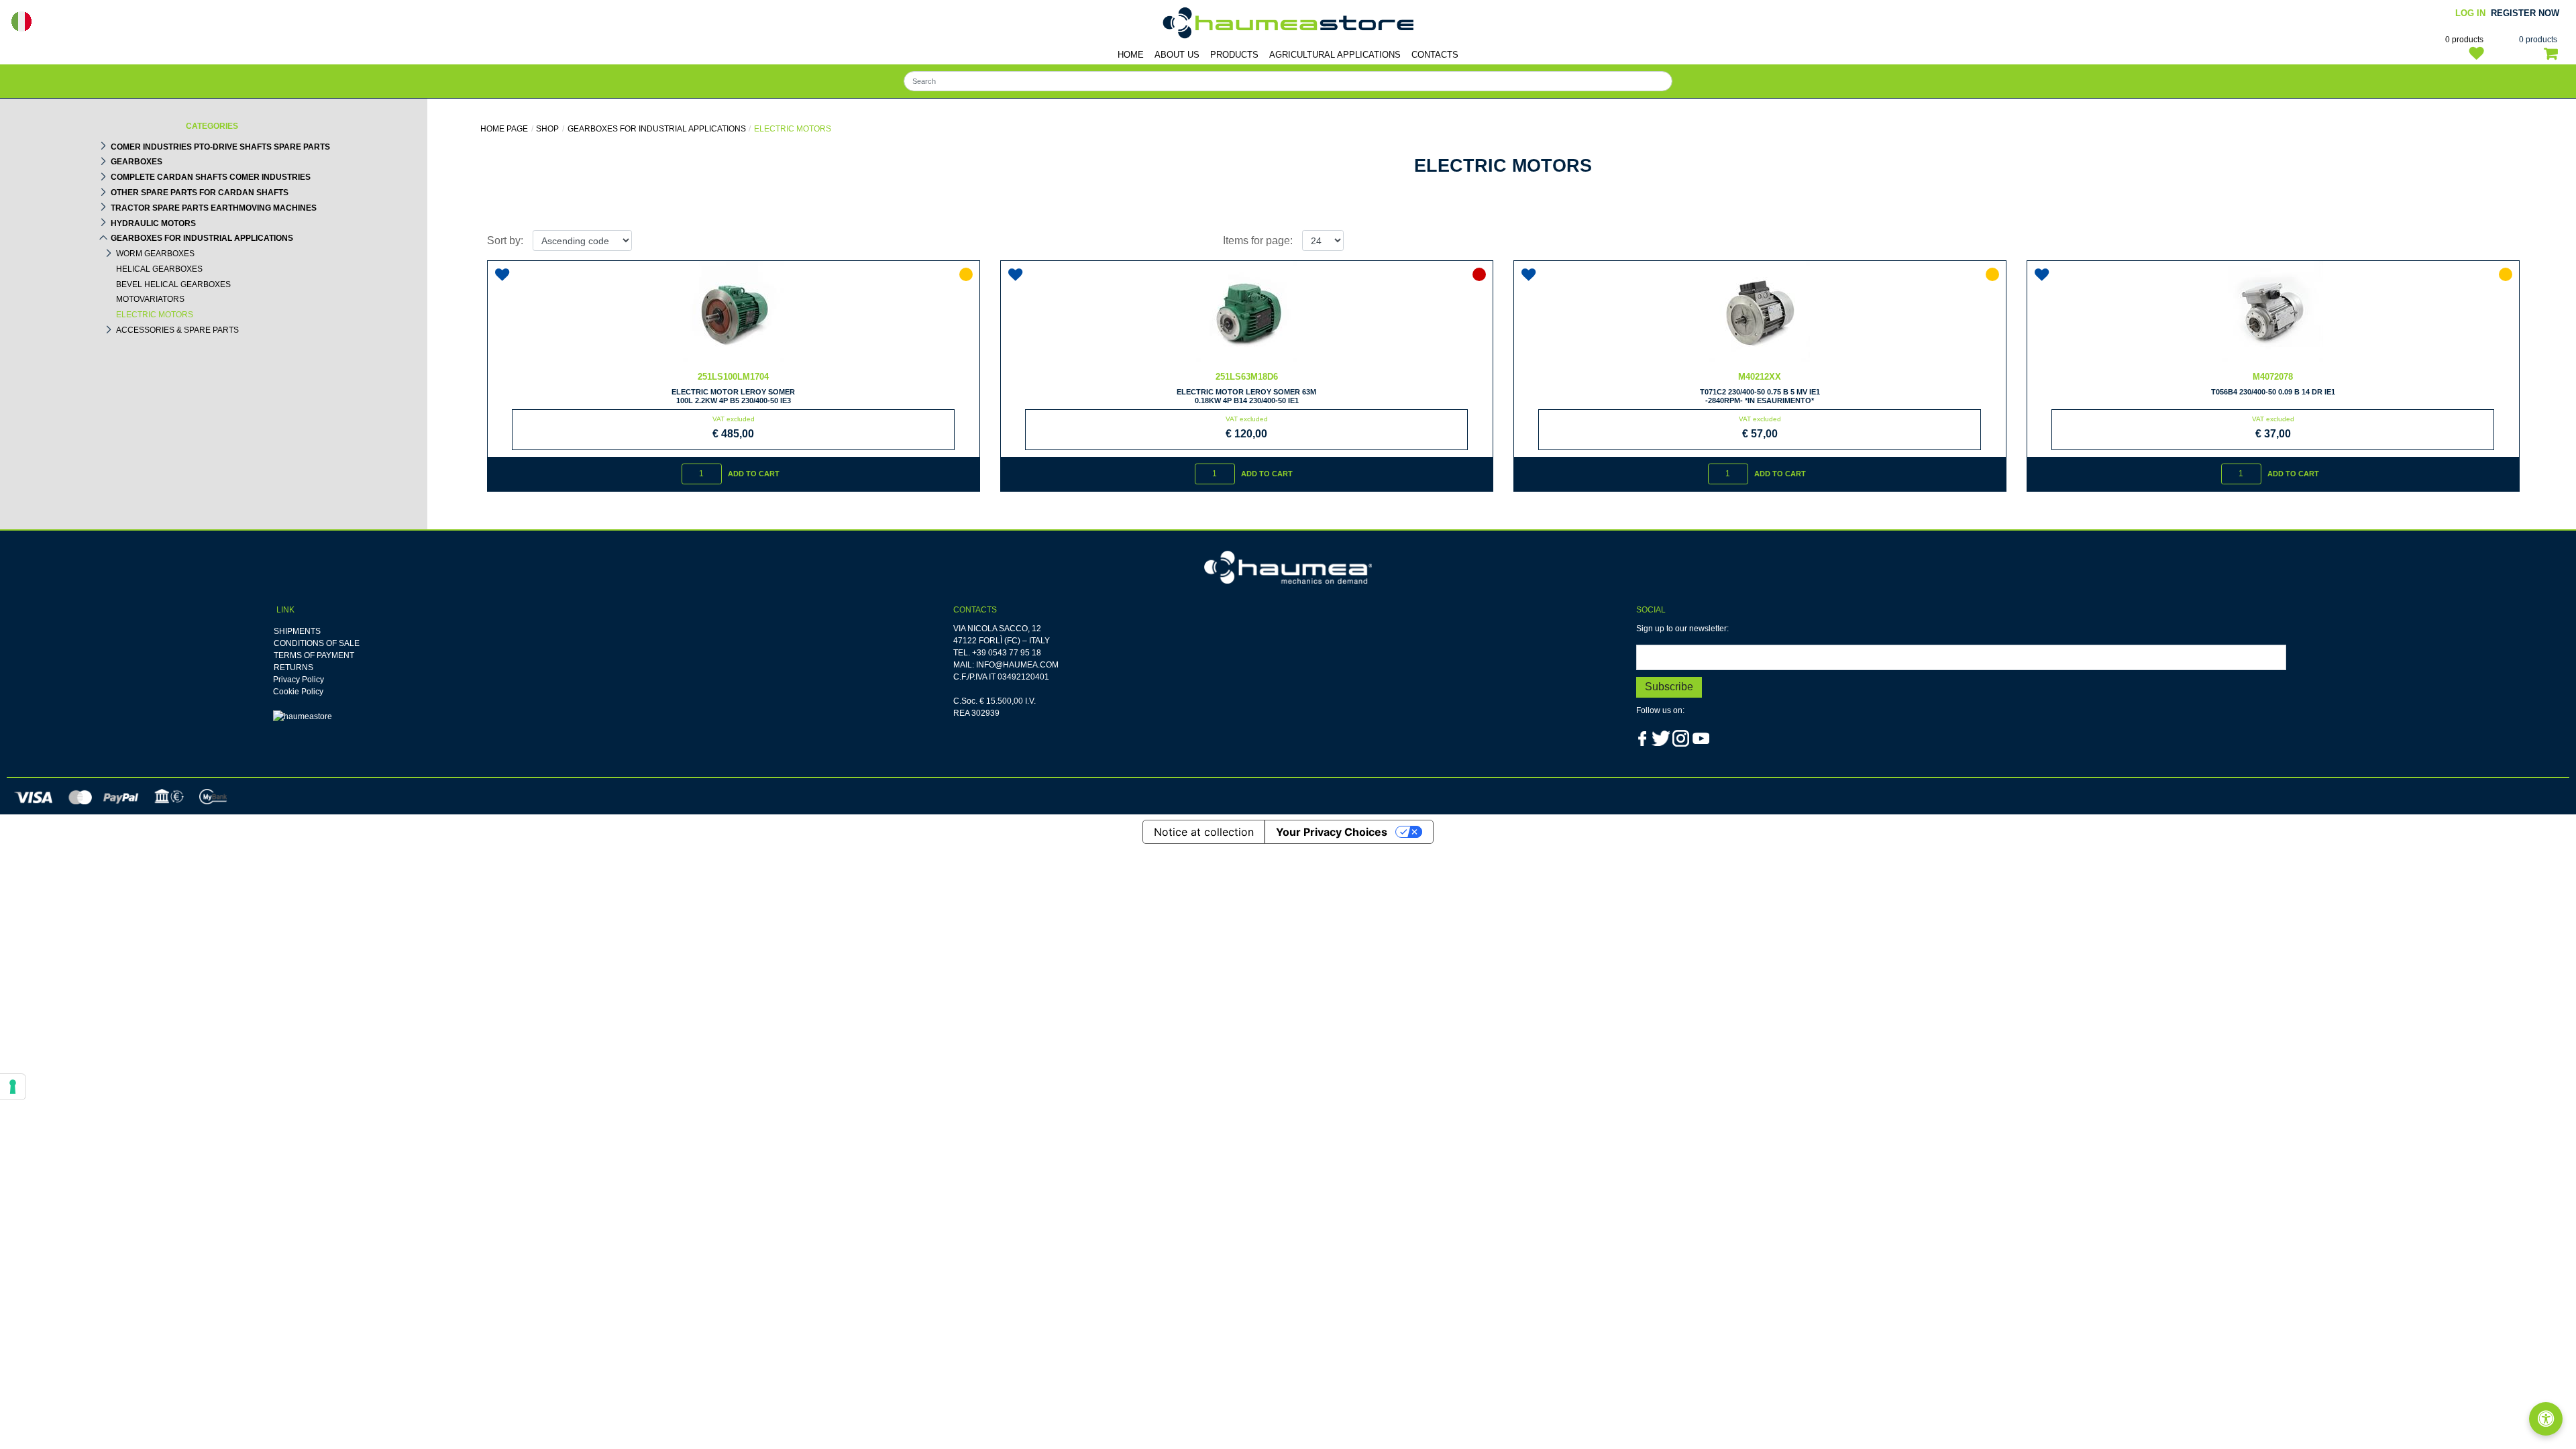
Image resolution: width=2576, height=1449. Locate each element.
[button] (1669, 687)
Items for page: (1258, 240)
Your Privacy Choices (1332, 832)
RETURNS (293, 667)
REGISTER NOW (2525, 13)
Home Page (504, 129)
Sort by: (505, 240)
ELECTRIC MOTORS (155, 315)
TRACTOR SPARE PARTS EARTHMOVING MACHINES (214, 208)
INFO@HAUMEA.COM (1017, 665)
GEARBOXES (137, 162)
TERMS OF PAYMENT (314, 655)
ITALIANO (21, 21)
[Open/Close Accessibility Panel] (2546, 1419)
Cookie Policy (298, 692)
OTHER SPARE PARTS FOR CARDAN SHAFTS (200, 193)
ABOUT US (1177, 55)
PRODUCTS (1234, 55)
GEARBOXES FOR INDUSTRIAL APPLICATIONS (202, 238)
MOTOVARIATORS (150, 299)
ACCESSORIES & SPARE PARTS (177, 330)
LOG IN (2470, 13)
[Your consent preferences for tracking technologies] (13, 1087)
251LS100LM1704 (733, 377)
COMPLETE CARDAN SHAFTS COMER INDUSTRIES (211, 177)
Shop (547, 129)
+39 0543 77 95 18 (1007, 653)
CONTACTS (1435, 55)
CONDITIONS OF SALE (317, 643)
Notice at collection (1204, 832)
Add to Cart (754, 474)
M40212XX (1760, 377)
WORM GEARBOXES (155, 254)
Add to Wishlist (504, 270)
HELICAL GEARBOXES (159, 269)
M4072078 (2273, 377)
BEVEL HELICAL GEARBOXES (173, 284)
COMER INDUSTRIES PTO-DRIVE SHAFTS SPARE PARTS (220, 147)
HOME (1131, 55)
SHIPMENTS (297, 631)
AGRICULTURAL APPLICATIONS (1335, 55)
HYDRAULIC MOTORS (153, 223)
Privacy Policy (299, 680)
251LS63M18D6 (1247, 377)
